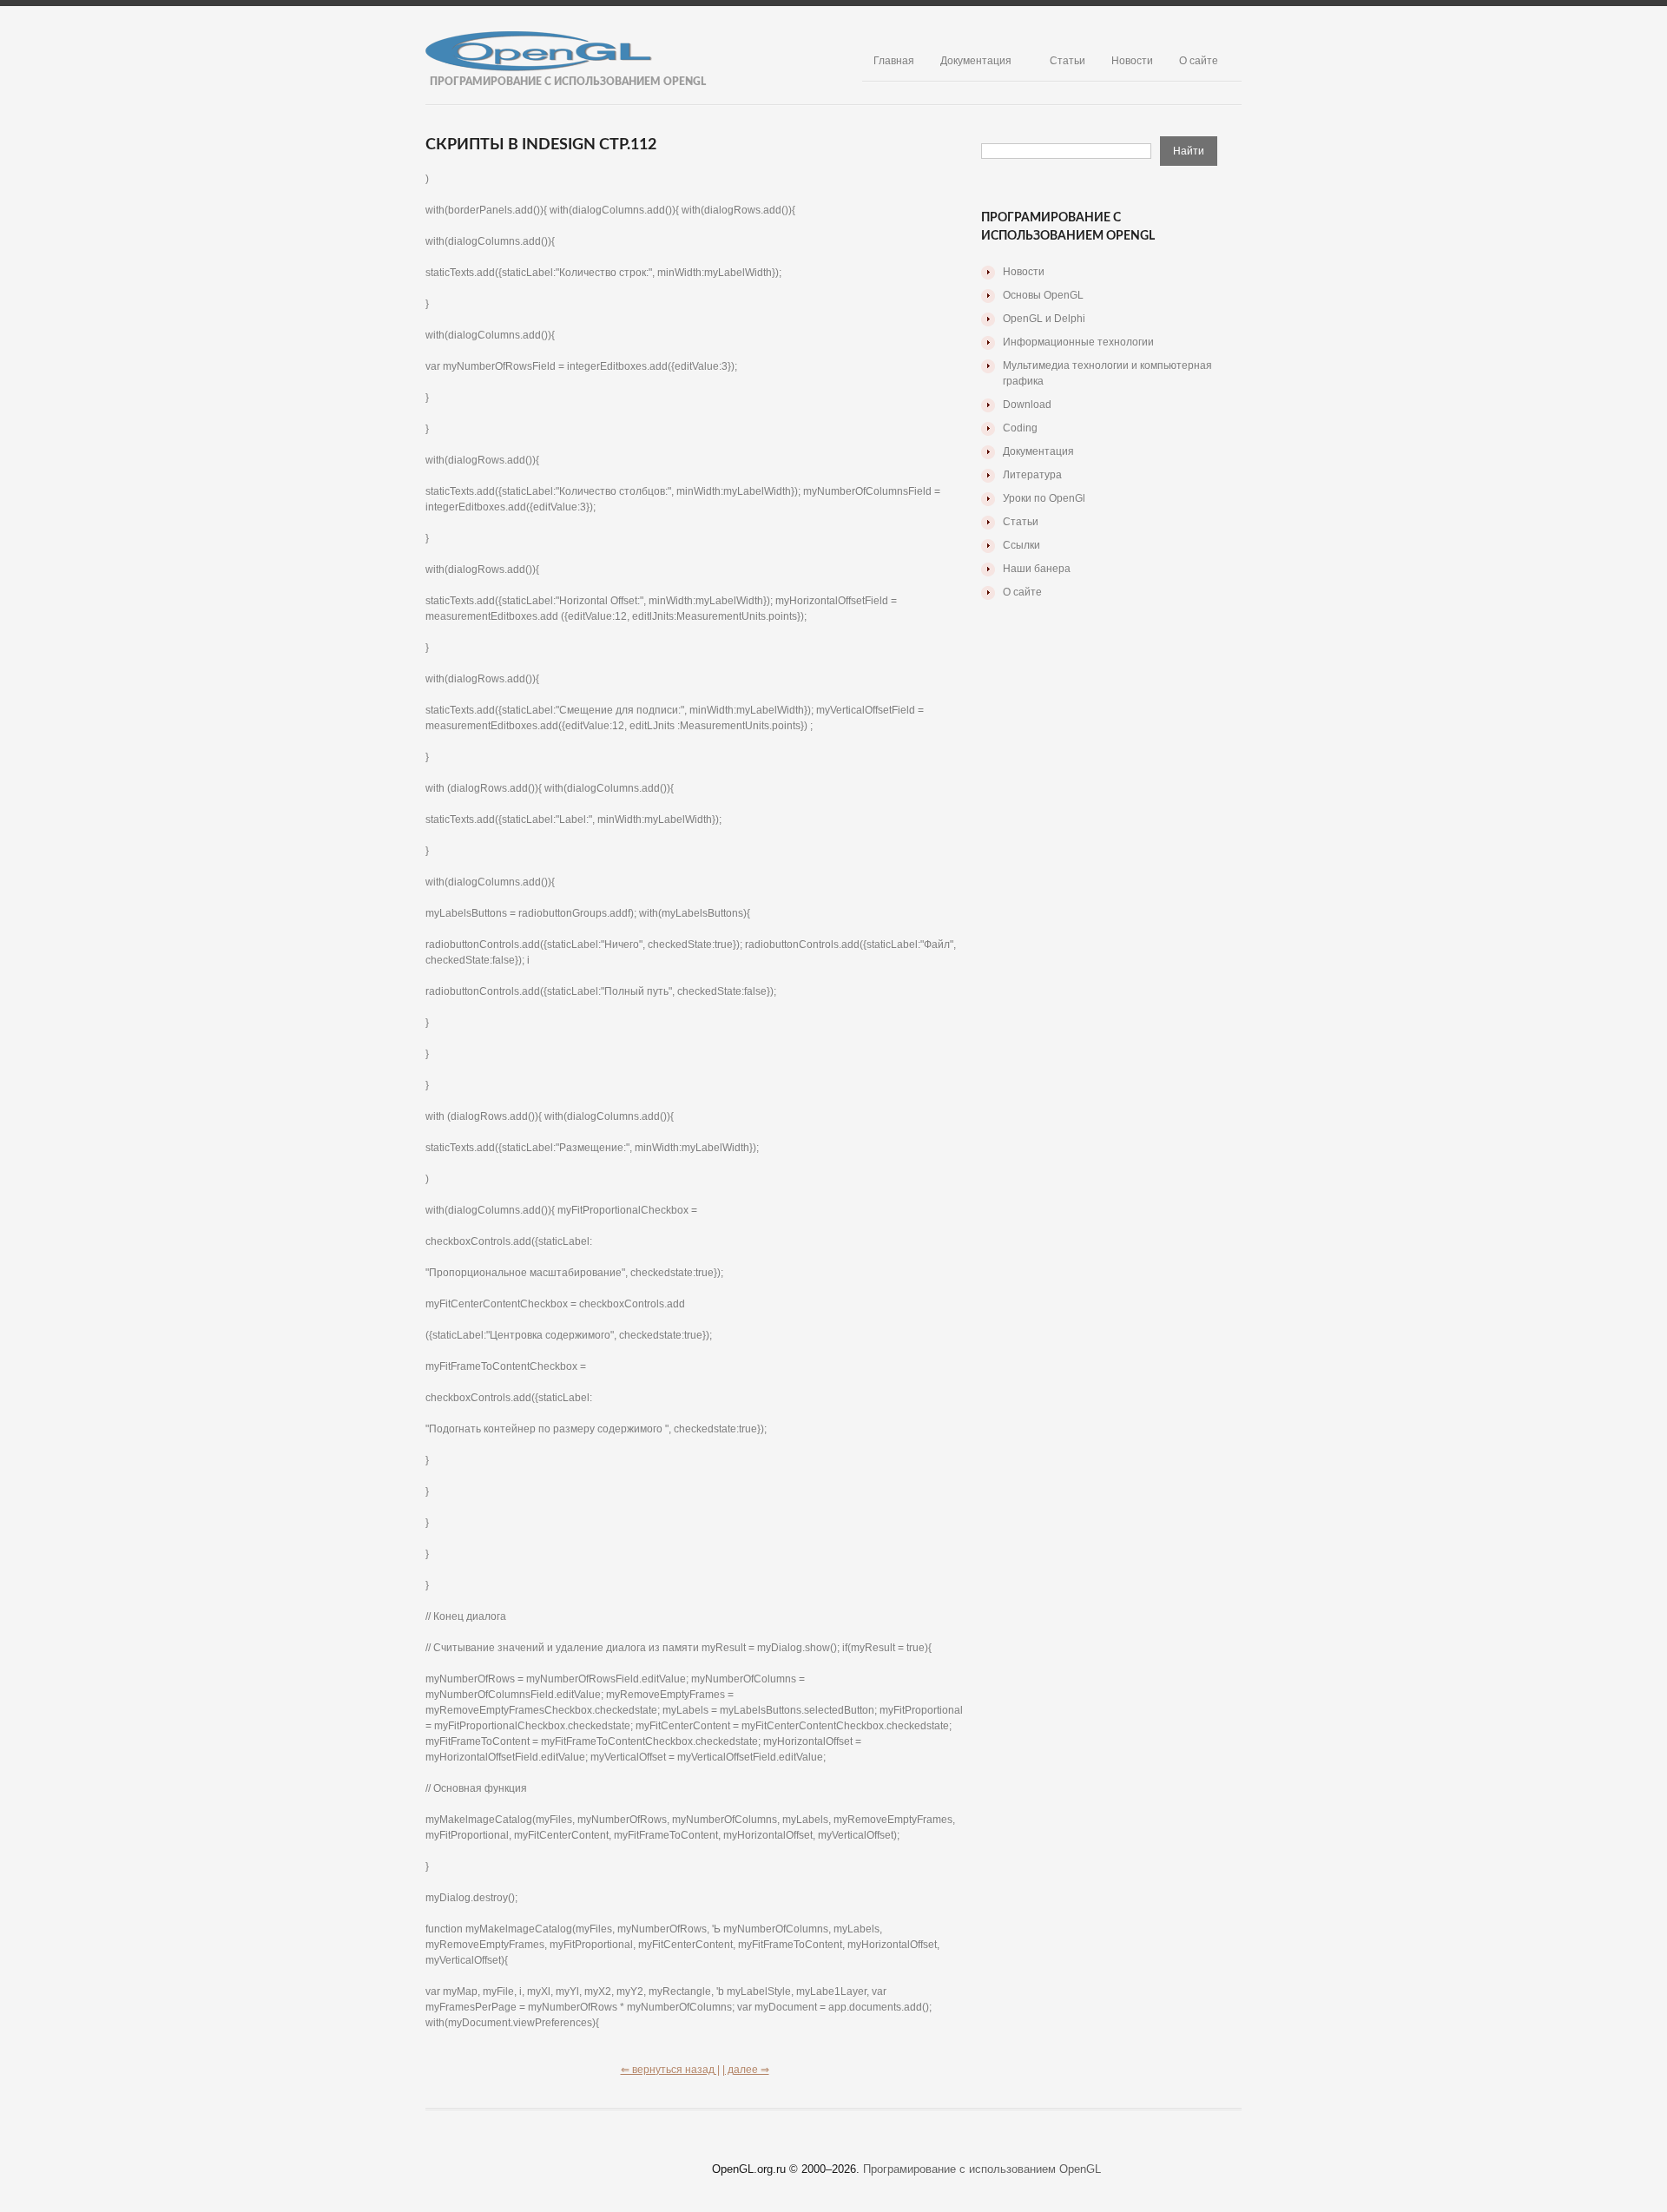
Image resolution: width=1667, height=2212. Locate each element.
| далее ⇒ (746, 2070)
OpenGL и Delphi (1044, 319)
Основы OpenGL (1043, 295)
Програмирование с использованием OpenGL (982, 2169)
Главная (894, 61)
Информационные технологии (1078, 342)
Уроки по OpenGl (1044, 498)
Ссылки (1021, 545)
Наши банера (1037, 569)
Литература (1032, 475)
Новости (1132, 61)
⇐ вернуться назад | (670, 2070)
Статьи (1067, 61)
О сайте (1199, 61)
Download (1027, 405)
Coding (1020, 428)
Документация (976, 61)
